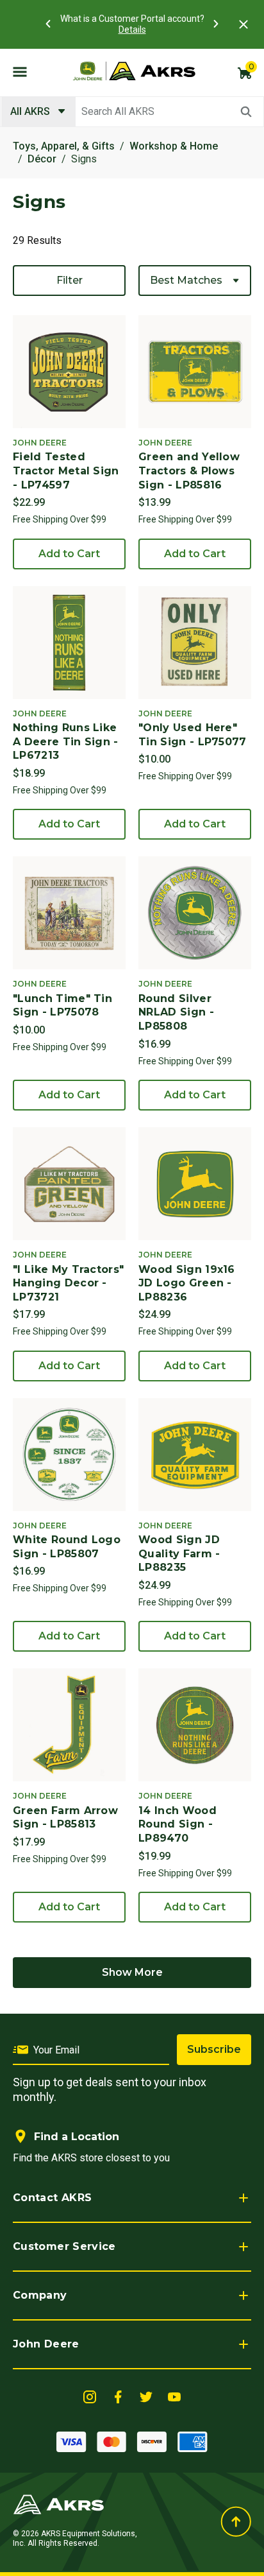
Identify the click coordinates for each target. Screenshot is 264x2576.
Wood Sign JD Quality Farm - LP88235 (179, 1553)
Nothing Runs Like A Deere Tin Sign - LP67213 (66, 741)
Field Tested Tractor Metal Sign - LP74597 (66, 471)
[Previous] (48, 24)
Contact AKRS (52, 2198)
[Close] (243, 24)
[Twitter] (146, 2396)
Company (40, 2295)
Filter (70, 280)
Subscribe (214, 2049)
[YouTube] (174, 2396)
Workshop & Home (174, 146)
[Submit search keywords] (246, 112)
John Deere (46, 2344)
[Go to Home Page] (59, 2504)
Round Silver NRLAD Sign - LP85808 (176, 1012)
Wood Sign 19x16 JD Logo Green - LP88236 (187, 1283)
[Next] (216, 24)
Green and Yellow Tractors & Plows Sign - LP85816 (189, 471)
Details (132, 30)
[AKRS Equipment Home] (134, 71)
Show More (132, 1972)
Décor (42, 159)
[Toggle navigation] (20, 71)
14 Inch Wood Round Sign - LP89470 (177, 1824)
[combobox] (132, 112)
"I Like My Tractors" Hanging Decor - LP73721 (68, 1283)
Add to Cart (69, 554)
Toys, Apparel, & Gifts (64, 146)
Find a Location (77, 2137)
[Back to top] (236, 2522)
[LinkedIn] (90, 2396)
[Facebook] (118, 2396)
